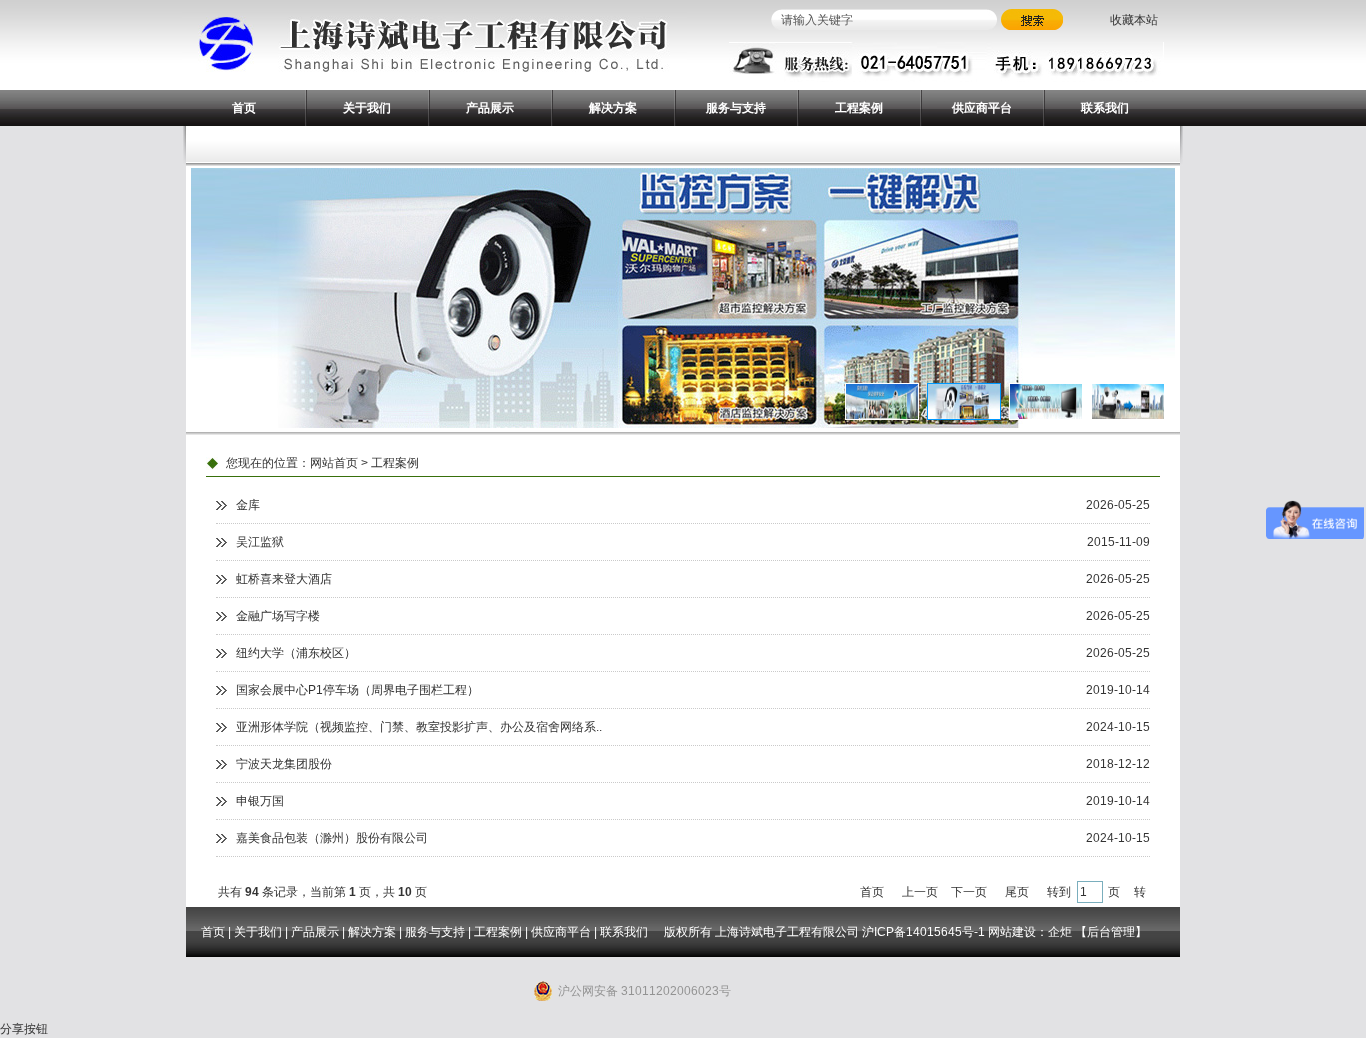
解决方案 (613, 108)
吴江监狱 (260, 542)
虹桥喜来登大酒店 (284, 579)
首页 (244, 108)
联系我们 (1105, 108)
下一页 (969, 892)
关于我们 (367, 108)
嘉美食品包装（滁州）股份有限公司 (332, 838)
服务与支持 (736, 108)
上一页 (920, 892)
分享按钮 (24, 1029)
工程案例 (859, 108)
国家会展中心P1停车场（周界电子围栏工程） (357, 690)
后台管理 (1111, 932)
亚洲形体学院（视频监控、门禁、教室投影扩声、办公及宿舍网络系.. (419, 727)
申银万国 (260, 801)
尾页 (1017, 892)
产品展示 (490, 108)
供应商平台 (982, 108)
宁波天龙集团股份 (284, 764)
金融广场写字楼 (278, 616)
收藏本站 (1134, 20)
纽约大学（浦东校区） (296, 653)
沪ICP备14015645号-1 (923, 932)
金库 (248, 505)
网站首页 (334, 463)
